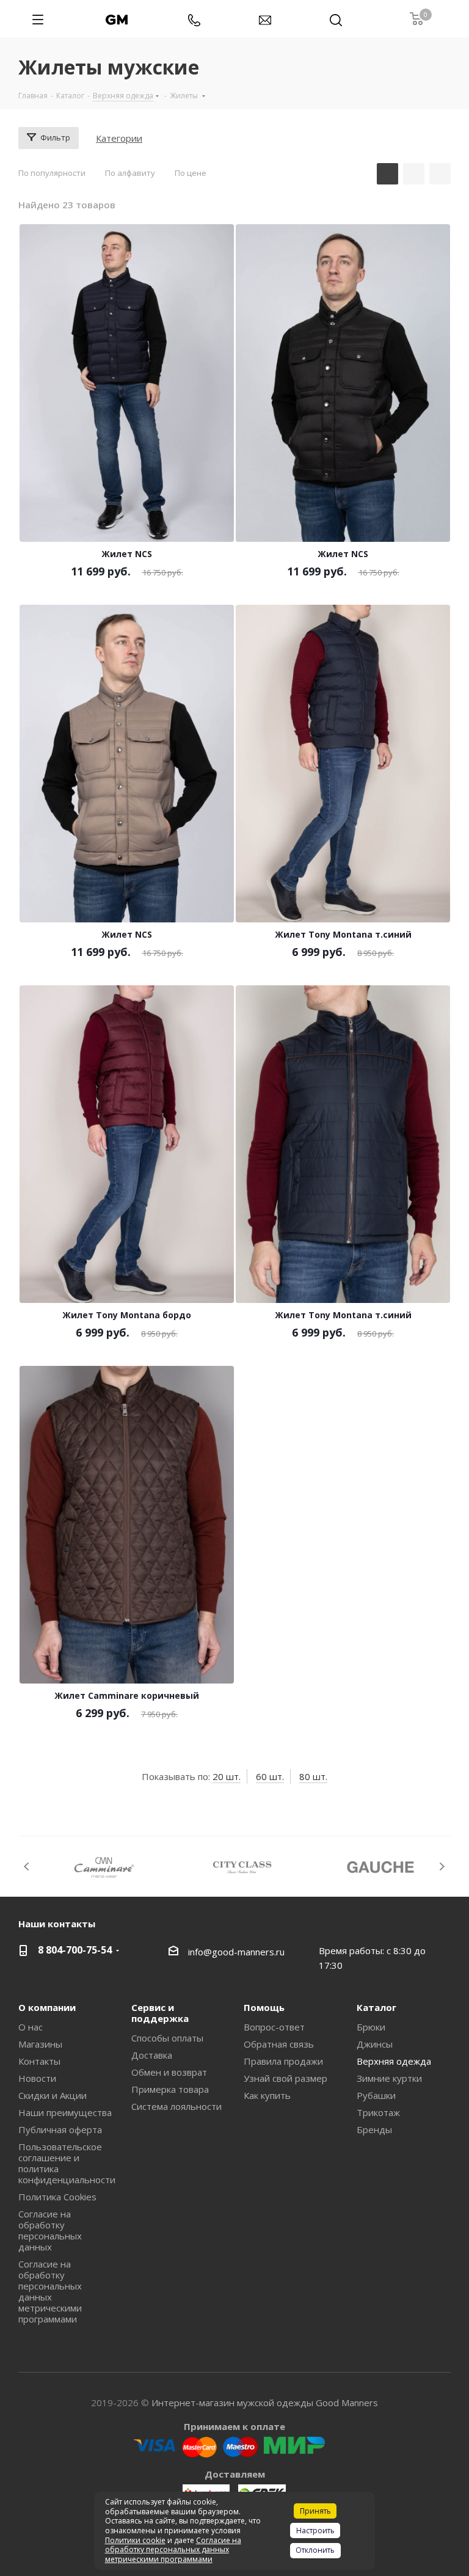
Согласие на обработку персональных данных (50, 2230)
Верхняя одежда (394, 2061)
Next (442, 1866)
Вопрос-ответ (274, 2027)
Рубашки (376, 2095)
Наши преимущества (65, 2112)
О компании (47, 2007)
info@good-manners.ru (236, 1952)
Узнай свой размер (285, 2078)
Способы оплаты (167, 2038)
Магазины (40, 2044)
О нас (31, 2027)
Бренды (374, 2129)
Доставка (152, 2055)
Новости (37, 2078)
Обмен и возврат (169, 2072)
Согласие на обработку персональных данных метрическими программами (50, 2291)
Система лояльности (176, 2106)
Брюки (371, 2027)
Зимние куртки (389, 2078)
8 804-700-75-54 (75, 1950)
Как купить (267, 2095)
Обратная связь (279, 2044)
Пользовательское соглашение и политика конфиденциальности (67, 2163)
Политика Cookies (57, 2197)
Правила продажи (283, 2061)
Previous (27, 1866)
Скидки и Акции (53, 2095)
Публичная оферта (60, 2129)
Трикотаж (378, 2112)
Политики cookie (135, 2540)
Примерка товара (170, 2089)
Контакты (39, 2061)
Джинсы (375, 2044)
